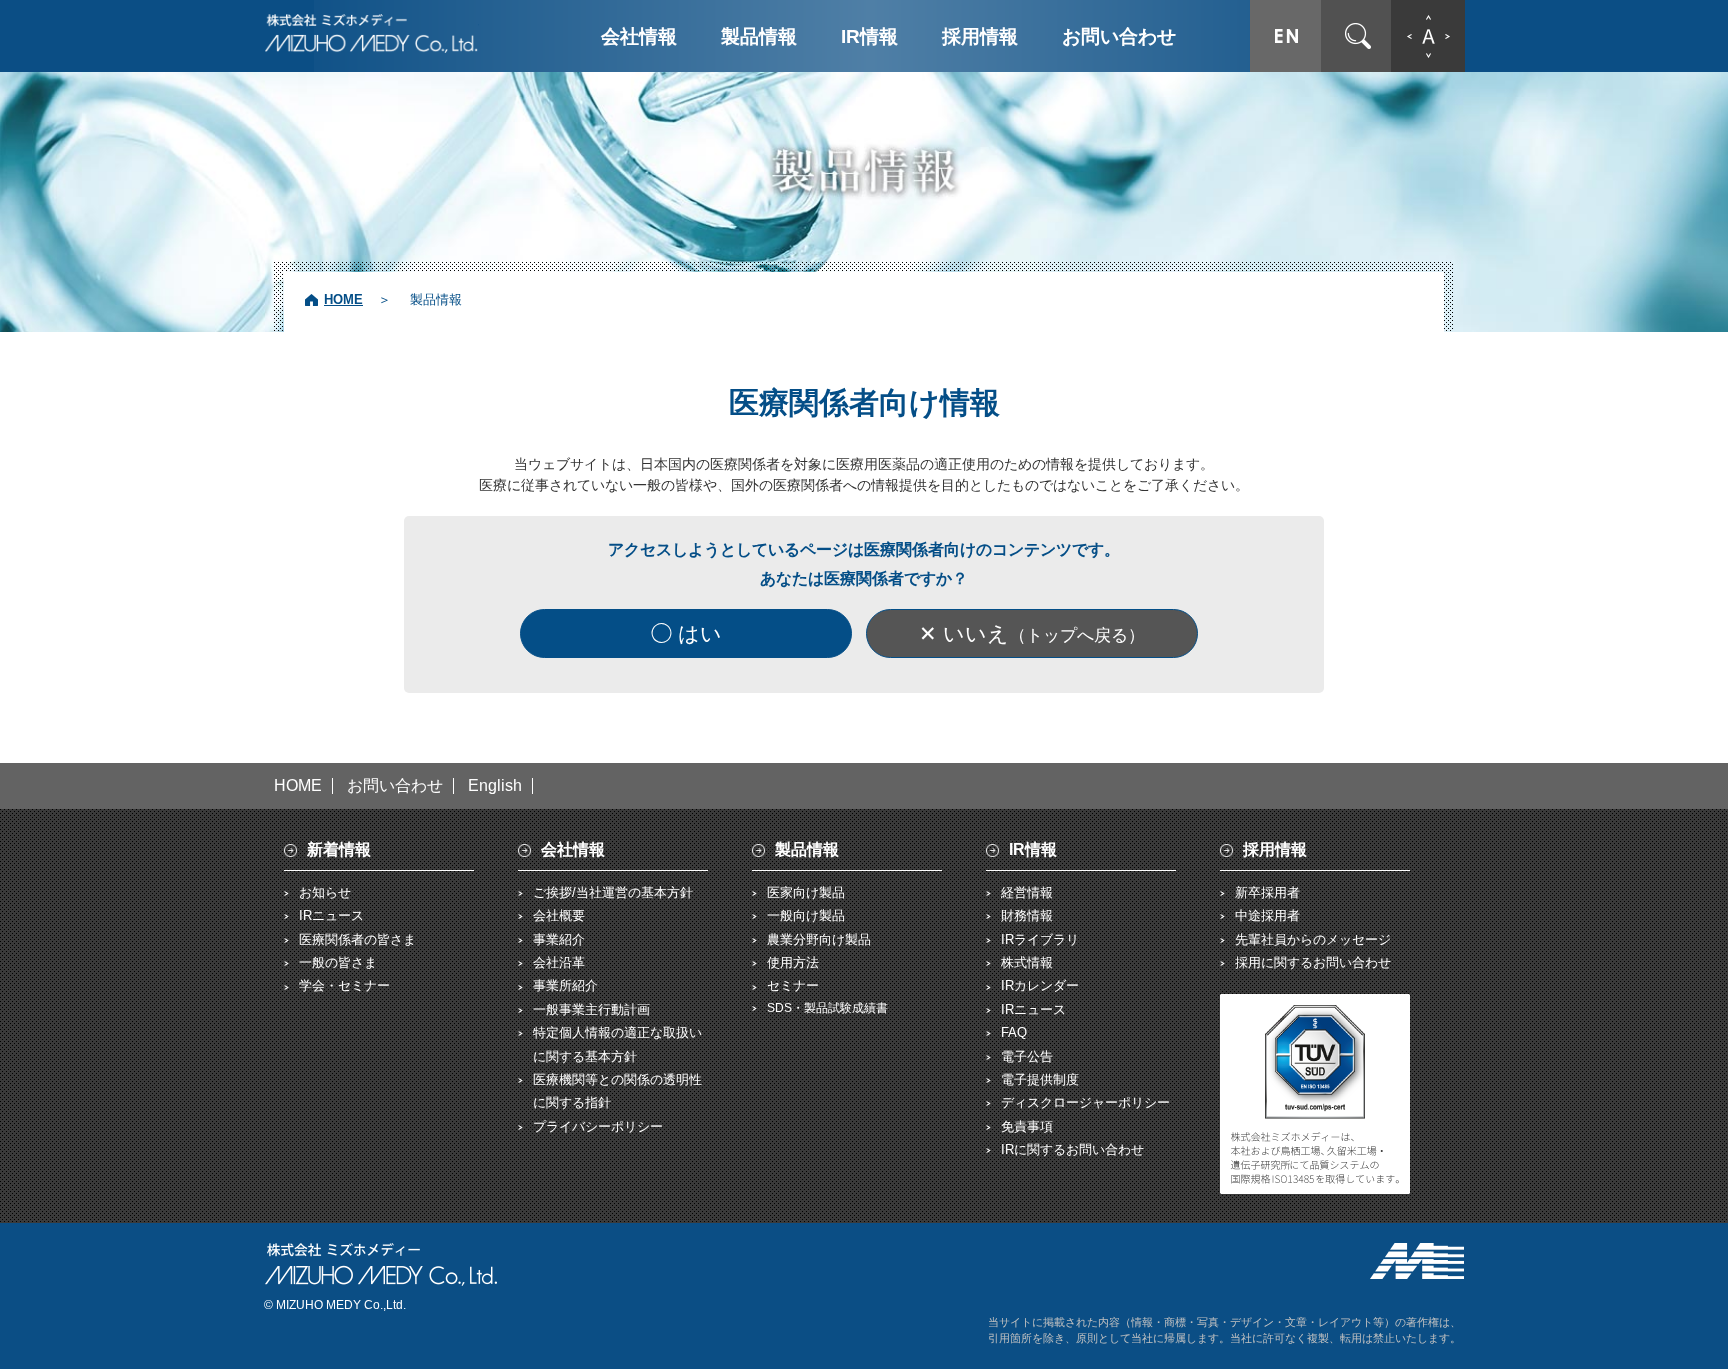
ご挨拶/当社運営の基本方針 (613, 892)
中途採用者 (1267, 915)
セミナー (793, 985)
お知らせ (325, 892)
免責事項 (1027, 1126)
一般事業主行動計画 (591, 1009)
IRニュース (331, 915)
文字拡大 (1428, 36)
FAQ (1014, 1032)
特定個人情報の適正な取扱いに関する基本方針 (617, 1044)
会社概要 (559, 915)
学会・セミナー (344, 985)
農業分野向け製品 (819, 939)
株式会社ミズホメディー (371, 33)
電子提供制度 (1040, 1079)
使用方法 (793, 962)
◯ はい (686, 633)
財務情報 (1027, 915)
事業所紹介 (565, 985)
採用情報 (980, 36)
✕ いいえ (1032, 633)
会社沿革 (559, 962)
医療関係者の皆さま (357, 939)
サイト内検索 (1358, 36)
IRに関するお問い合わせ (1072, 1149)
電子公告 (1027, 1056)
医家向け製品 (806, 892)
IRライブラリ (1040, 939)
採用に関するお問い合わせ (1313, 962)
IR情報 (869, 36)
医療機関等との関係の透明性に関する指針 (617, 1091)
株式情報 (1027, 962)
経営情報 (1027, 892)
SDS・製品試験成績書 (827, 1008)
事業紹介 (559, 939)
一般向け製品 (806, 915)
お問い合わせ (1119, 36)
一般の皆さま (338, 962)
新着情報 (339, 849)
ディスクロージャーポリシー (1085, 1102)
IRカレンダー (1040, 985)
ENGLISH (1286, 36)
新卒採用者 (1267, 892)
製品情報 (759, 36)
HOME (343, 299)
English (495, 786)
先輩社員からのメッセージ (1313, 939)
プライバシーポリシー (598, 1126)
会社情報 (639, 36)
